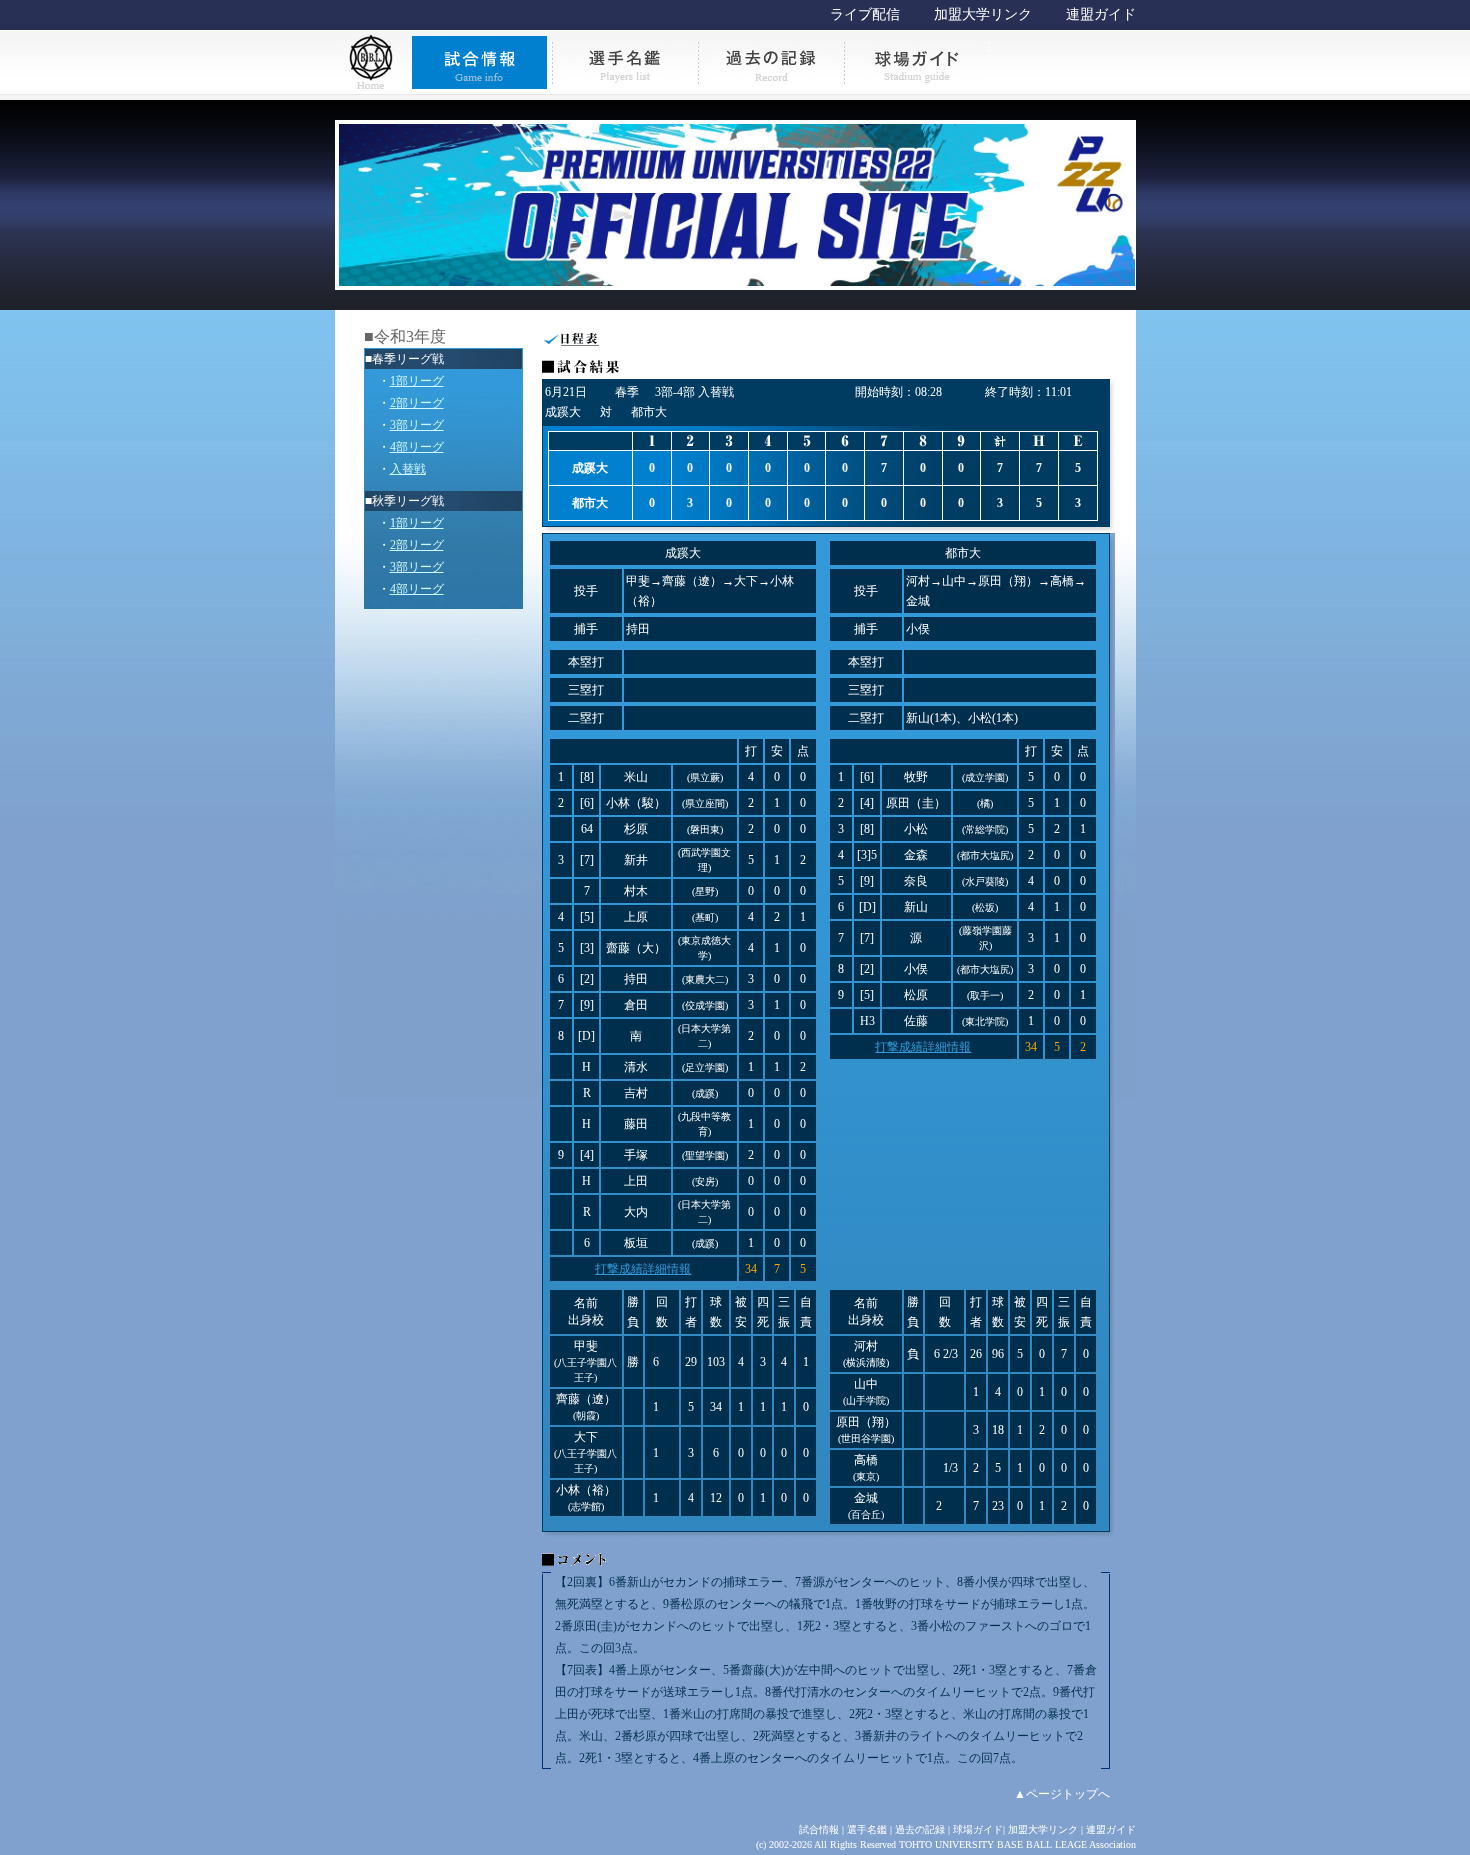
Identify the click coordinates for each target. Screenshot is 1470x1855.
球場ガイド (978, 1829)
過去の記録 (920, 1829)
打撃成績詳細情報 (643, 1269)
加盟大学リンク (983, 14)
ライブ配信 (865, 14)
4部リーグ (417, 447)
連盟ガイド (1101, 14)
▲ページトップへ (1062, 1794)
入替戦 (408, 469)
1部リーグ (417, 381)
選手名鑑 (867, 1829)
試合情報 (819, 1829)
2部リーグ (417, 403)
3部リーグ (417, 425)
